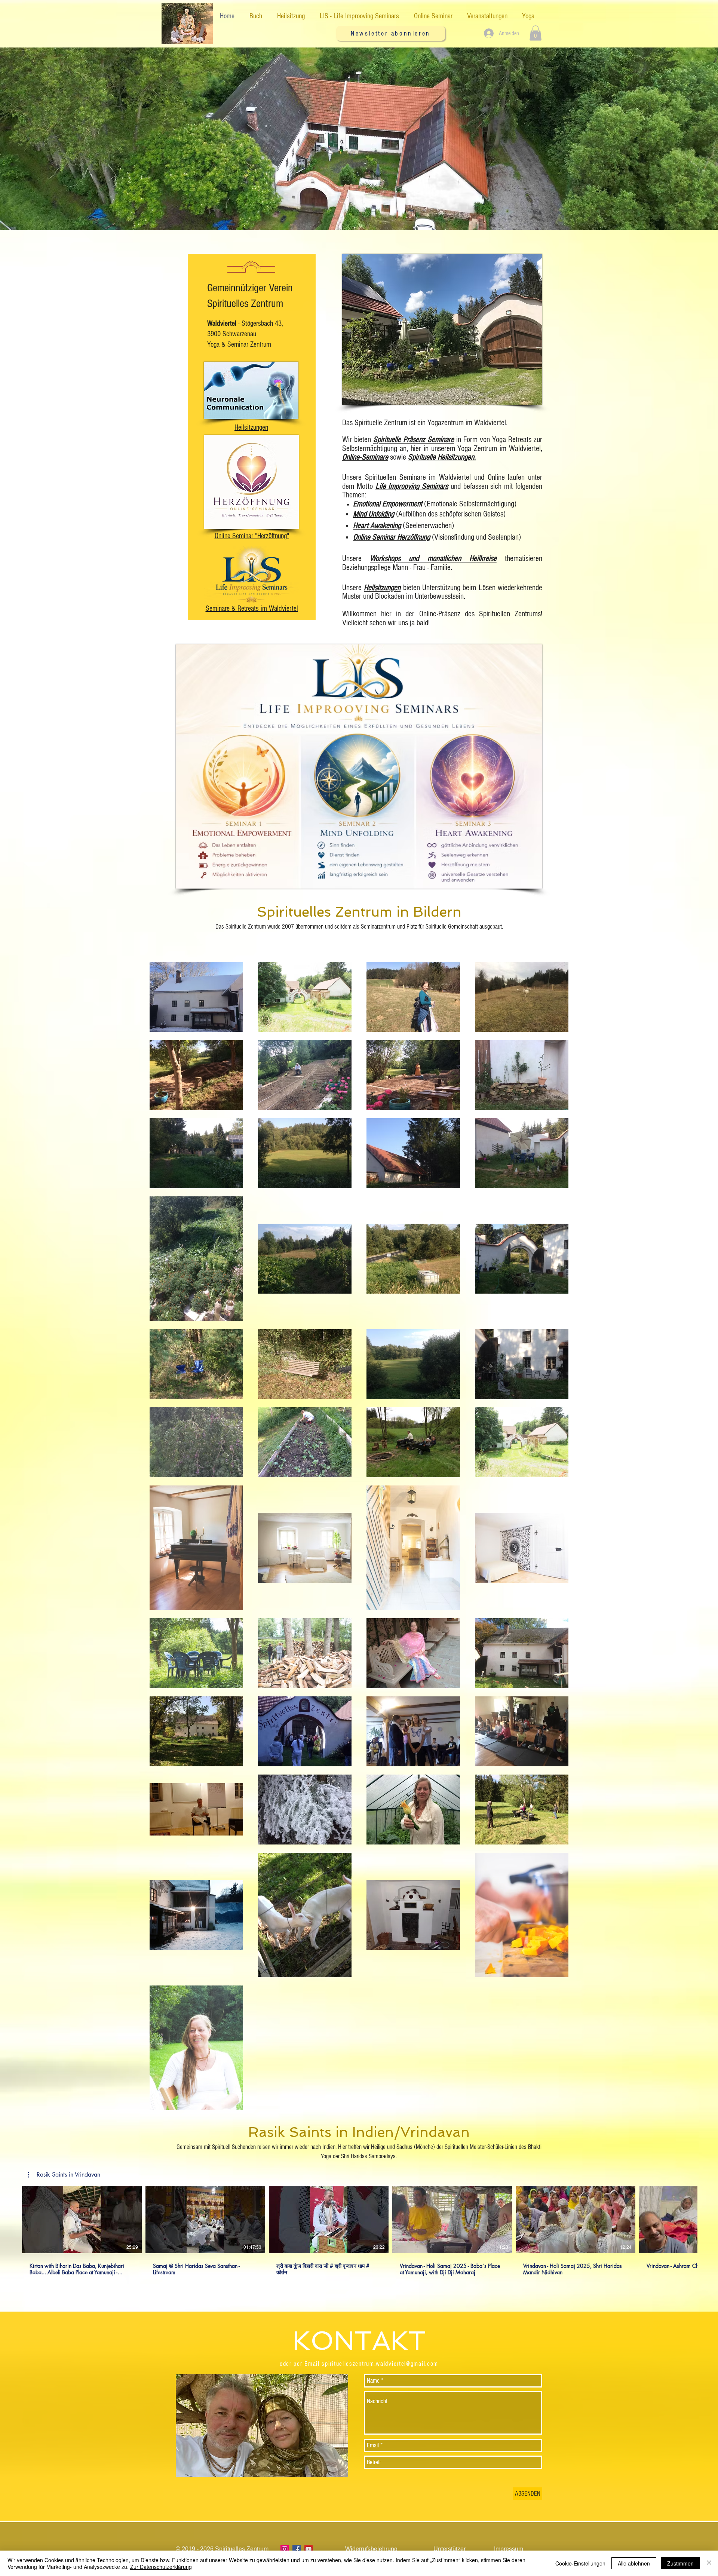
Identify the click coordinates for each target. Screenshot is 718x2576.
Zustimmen (680, 2563)
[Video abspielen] (82, 2220)
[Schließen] (709, 2563)
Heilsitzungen (382, 588)
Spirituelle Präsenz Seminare (414, 440)
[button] (391, 33)
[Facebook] (297, 2549)
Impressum (509, 2549)
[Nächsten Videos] (708, 2218)
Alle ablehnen (634, 2563)
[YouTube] (309, 2549)
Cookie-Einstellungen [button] (580, 2563)
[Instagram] (285, 2549)
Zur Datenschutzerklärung (161, 2567)
